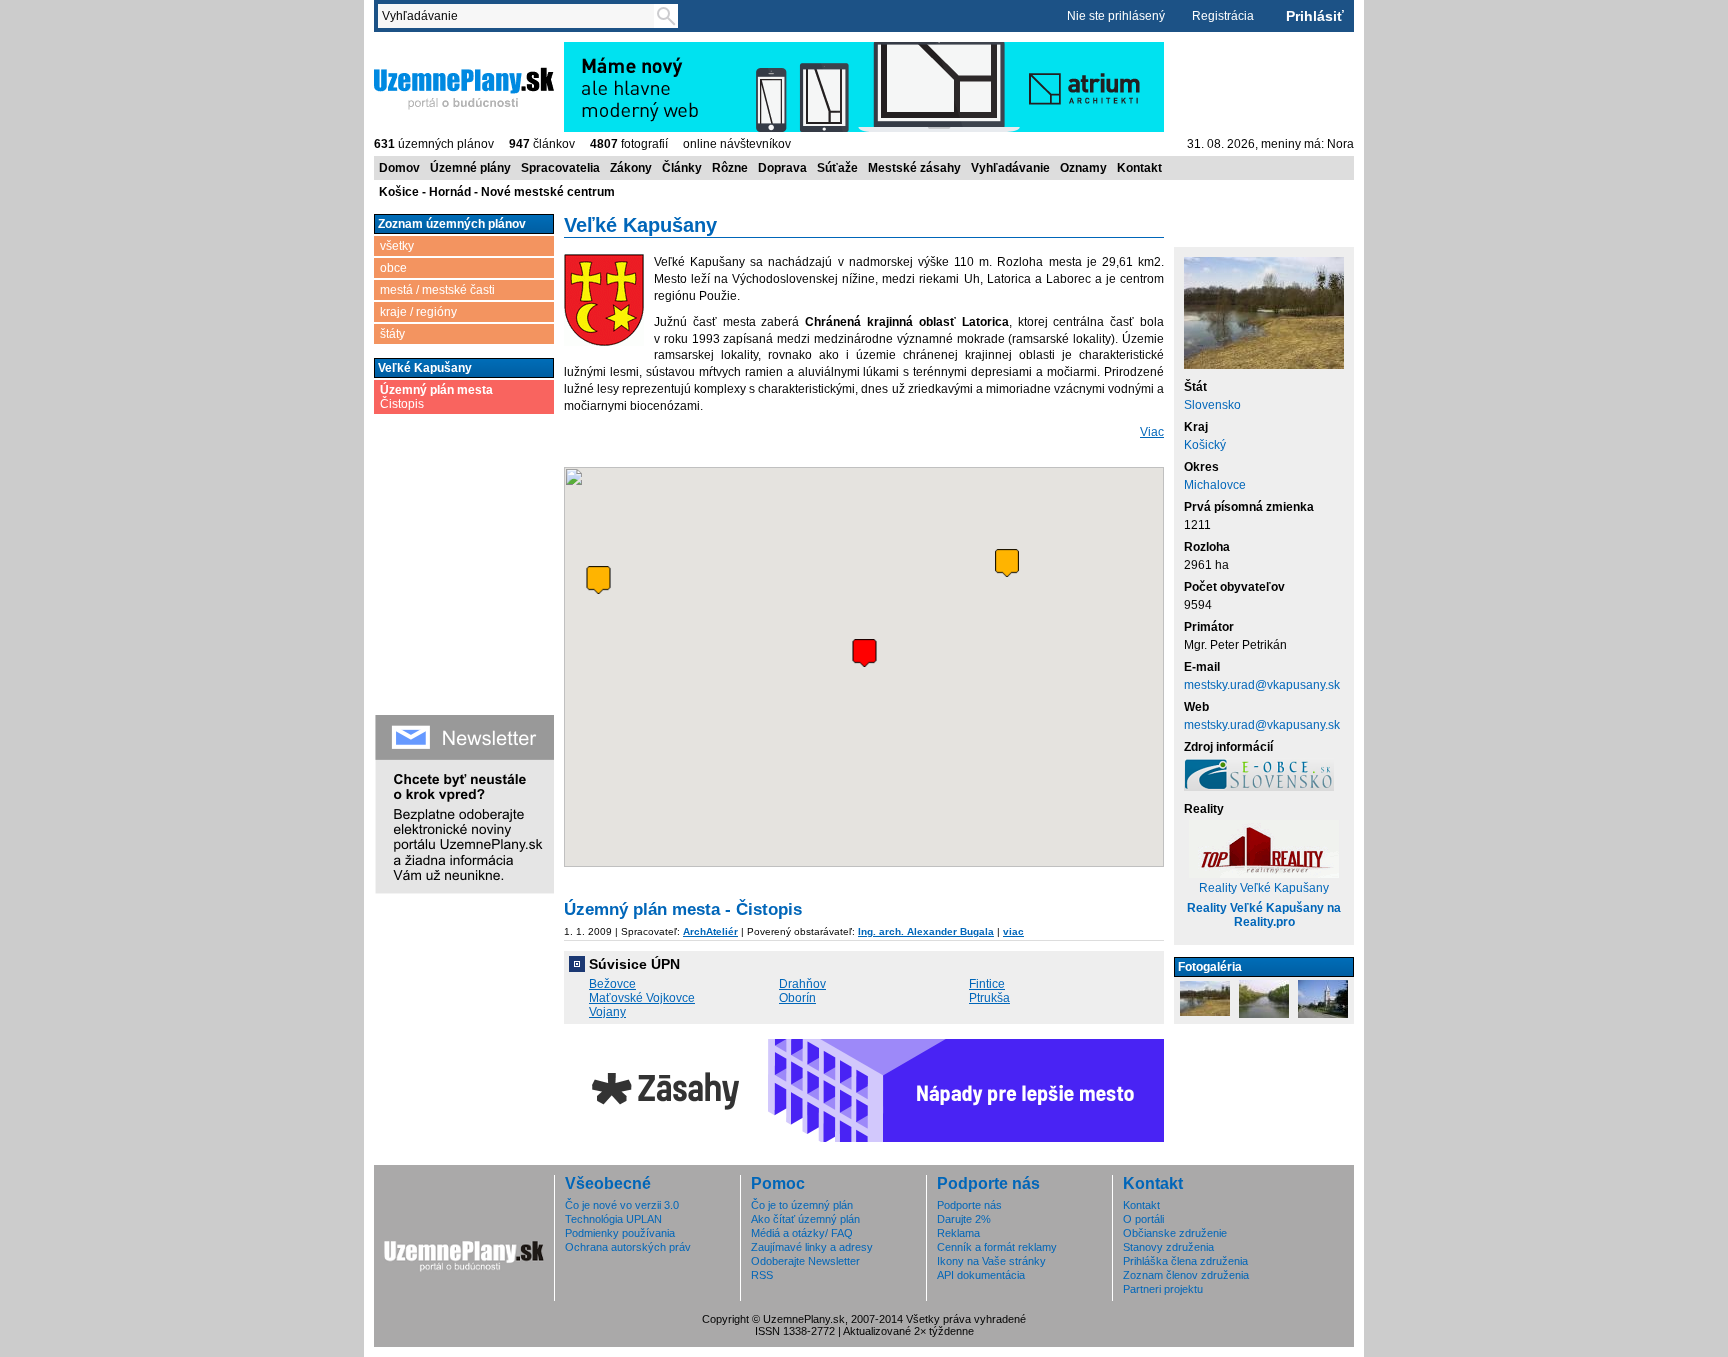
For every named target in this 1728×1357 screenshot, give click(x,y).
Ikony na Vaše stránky (991, 1261)
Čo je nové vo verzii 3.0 (622, 1205)
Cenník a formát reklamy (997, 1247)
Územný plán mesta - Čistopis (683, 909)
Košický (1205, 445)
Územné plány (470, 168)
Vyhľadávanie (1010, 168)
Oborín (797, 998)
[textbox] (520, 16)
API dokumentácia (981, 1275)
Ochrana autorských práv (628, 1247)
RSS (762, 1275)
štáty (392, 334)
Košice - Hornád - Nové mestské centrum (497, 192)
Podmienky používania (620, 1233)
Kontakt (1139, 168)
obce (393, 268)
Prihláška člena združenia (1185, 1261)
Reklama (958, 1233)
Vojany (607, 1012)
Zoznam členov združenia (1186, 1275)
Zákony (631, 168)
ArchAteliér (710, 931)
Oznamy (1083, 168)
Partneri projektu (1163, 1289)
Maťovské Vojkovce (642, 998)
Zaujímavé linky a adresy (812, 1247)
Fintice (987, 984)
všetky (397, 246)
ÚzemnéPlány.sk (421, 49)
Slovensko (1212, 405)
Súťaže (837, 168)
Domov (399, 168)
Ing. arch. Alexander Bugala (926, 931)
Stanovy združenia (1168, 1247)
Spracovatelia (560, 168)
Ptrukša (989, 998)
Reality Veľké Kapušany (1264, 888)
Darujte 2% (964, 1219)
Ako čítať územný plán (805, 1219)
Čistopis (436, 397)
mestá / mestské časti (437, 290)
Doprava (782, 168)
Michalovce (1215, 485)
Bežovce (612, 984)
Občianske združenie (1175, 1233)
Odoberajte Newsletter (805, 1261)
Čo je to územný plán (802, 1205)
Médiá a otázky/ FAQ (802, 1233)
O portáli (1143, 1219)
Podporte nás (969, 1205)
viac (1013, 931)
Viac (1152, 432)
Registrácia (1223, 16)
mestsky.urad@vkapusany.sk (1262, 685)
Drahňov (802, 984)
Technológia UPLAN (613, 1219)
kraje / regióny (418, 312)
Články (682, 168)
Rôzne (730, 168)
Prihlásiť (1315, 16)
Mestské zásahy (914, 168)
